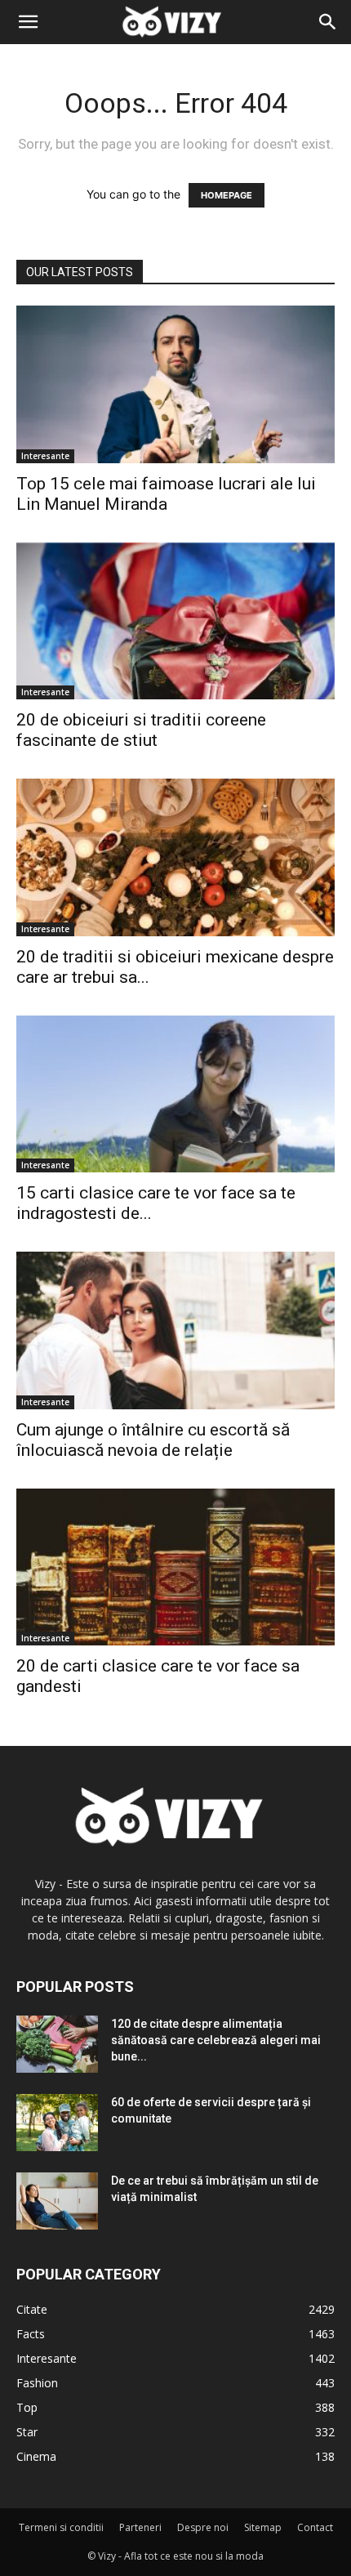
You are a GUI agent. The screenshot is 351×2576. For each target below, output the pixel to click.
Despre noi (203, 2527)
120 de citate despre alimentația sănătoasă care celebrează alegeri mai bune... (216, 2040)
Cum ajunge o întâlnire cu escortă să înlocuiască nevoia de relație (153, 1440)
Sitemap (263, 2527)
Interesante (45, 456)
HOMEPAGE (227, 195)
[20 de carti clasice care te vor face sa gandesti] (175, 1567)
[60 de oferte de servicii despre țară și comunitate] (57, 2123)
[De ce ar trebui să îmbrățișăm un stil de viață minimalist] (57, 2201)
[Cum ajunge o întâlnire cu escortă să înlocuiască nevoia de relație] (175, 1330)
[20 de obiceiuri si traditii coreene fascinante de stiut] (175, 621)
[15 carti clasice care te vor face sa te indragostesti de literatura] (175, 1094)
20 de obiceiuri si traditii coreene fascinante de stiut (141, 730)
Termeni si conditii (61, 2527)
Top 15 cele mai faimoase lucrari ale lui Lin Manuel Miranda (166, 494)
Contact (315, 2527)
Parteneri (140, 2527)
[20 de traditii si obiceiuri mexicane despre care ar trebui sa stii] (175, 857)
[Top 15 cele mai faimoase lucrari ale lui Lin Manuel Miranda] (175, 384)
